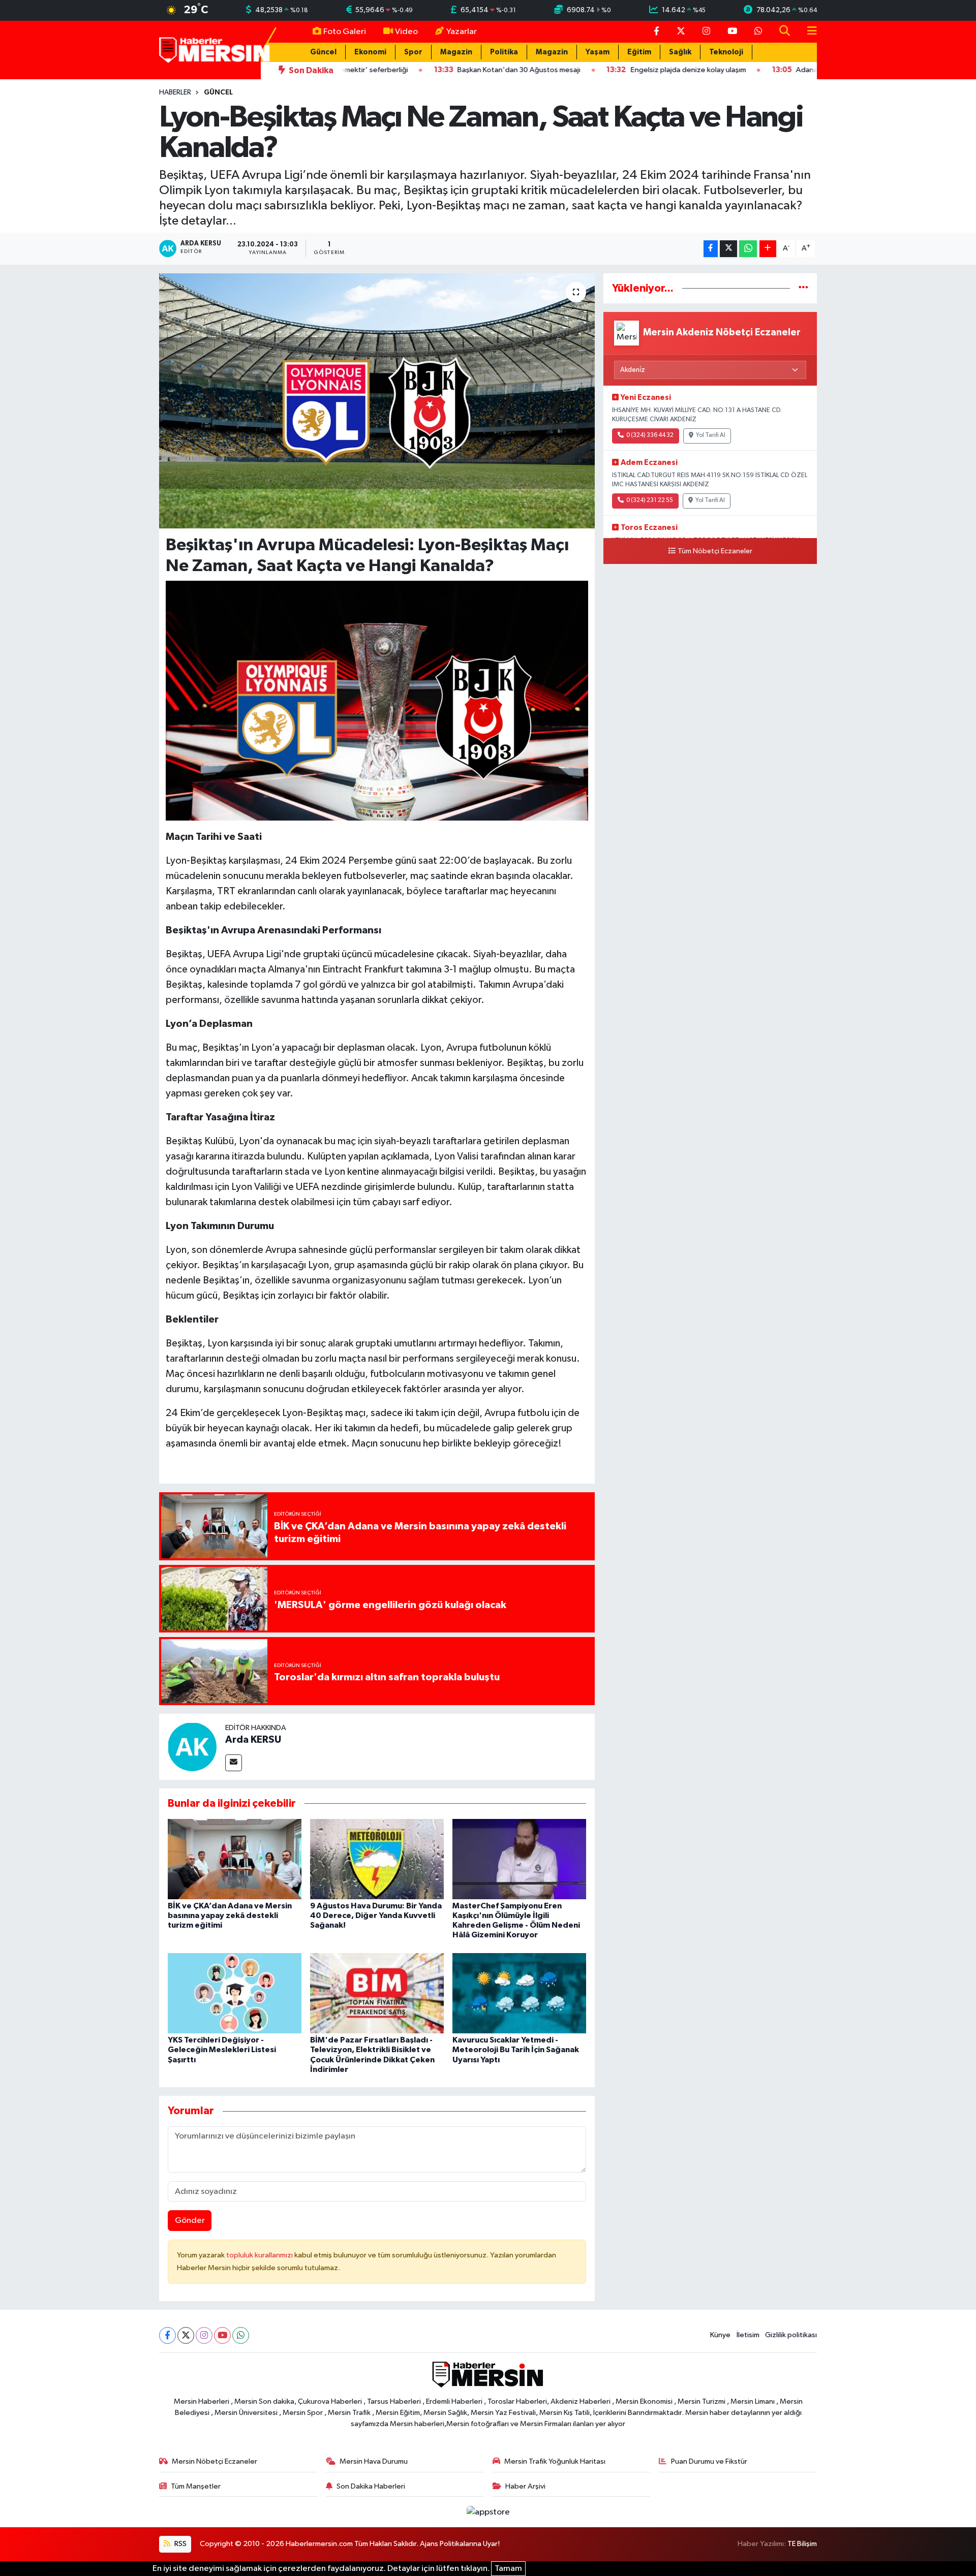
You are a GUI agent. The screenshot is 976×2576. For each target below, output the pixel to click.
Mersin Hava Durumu (374, 2461)
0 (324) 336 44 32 (650, 435)
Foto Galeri (345, 32)
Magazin (456, 52)
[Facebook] (167, 2335)
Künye (720, 2335)
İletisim (748, 2335)
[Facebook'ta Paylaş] (711, 249)
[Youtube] (222, 2335)
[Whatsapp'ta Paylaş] (748, 249)
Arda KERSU (253, 1740)
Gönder (190, 2221)
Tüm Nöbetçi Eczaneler (715, 551)
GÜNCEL (218, 92)
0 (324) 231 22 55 (650, 500)
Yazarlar (462, 32)
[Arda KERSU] (192, 1747)
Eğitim (639, 52)
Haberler (175, 92)
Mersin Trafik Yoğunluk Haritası (555, 2461)
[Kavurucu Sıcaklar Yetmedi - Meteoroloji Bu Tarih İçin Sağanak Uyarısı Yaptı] (519, 1993)
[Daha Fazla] (768, 249)
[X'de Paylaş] (728, 249)
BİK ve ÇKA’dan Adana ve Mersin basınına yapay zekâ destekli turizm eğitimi (230, 1915)
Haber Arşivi (525, 2486)
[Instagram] (204, 2335)
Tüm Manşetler (196, 2486)
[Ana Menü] (808, 32)
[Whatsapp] (241, 2335)
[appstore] (488, 2512)
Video (406, 32)
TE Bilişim (802, 2544)
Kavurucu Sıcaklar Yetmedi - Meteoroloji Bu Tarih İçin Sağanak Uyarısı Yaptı (516, 2050)
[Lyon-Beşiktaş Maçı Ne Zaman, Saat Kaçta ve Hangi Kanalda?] (377, 401)
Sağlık (680, 52)
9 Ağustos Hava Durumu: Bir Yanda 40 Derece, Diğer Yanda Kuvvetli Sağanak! (376, 1915)
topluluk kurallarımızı (260, 2255)
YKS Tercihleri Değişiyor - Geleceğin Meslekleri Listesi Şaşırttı (222, 2050)
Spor (413, 52)
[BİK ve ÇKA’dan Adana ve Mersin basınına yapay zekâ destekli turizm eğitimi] (235, 1859)
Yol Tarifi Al (711, 435)
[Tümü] (803, 288)
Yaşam (598, 52)
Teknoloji (726, 52)
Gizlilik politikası (791, 2335)
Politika (504, 52)
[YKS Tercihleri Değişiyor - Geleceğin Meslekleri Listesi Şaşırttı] (235, 1993)
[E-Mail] (234, 1763)
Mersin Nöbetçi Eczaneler (215, 2461)
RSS (180, 2544)
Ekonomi (370, 52)
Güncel (323, 52)
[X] (186, 2335)
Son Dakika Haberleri (371, 2486)
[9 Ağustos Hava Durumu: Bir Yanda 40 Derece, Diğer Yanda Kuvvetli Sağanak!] (377, 1859)
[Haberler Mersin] (215, 50)
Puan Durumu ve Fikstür (709, 2461)
